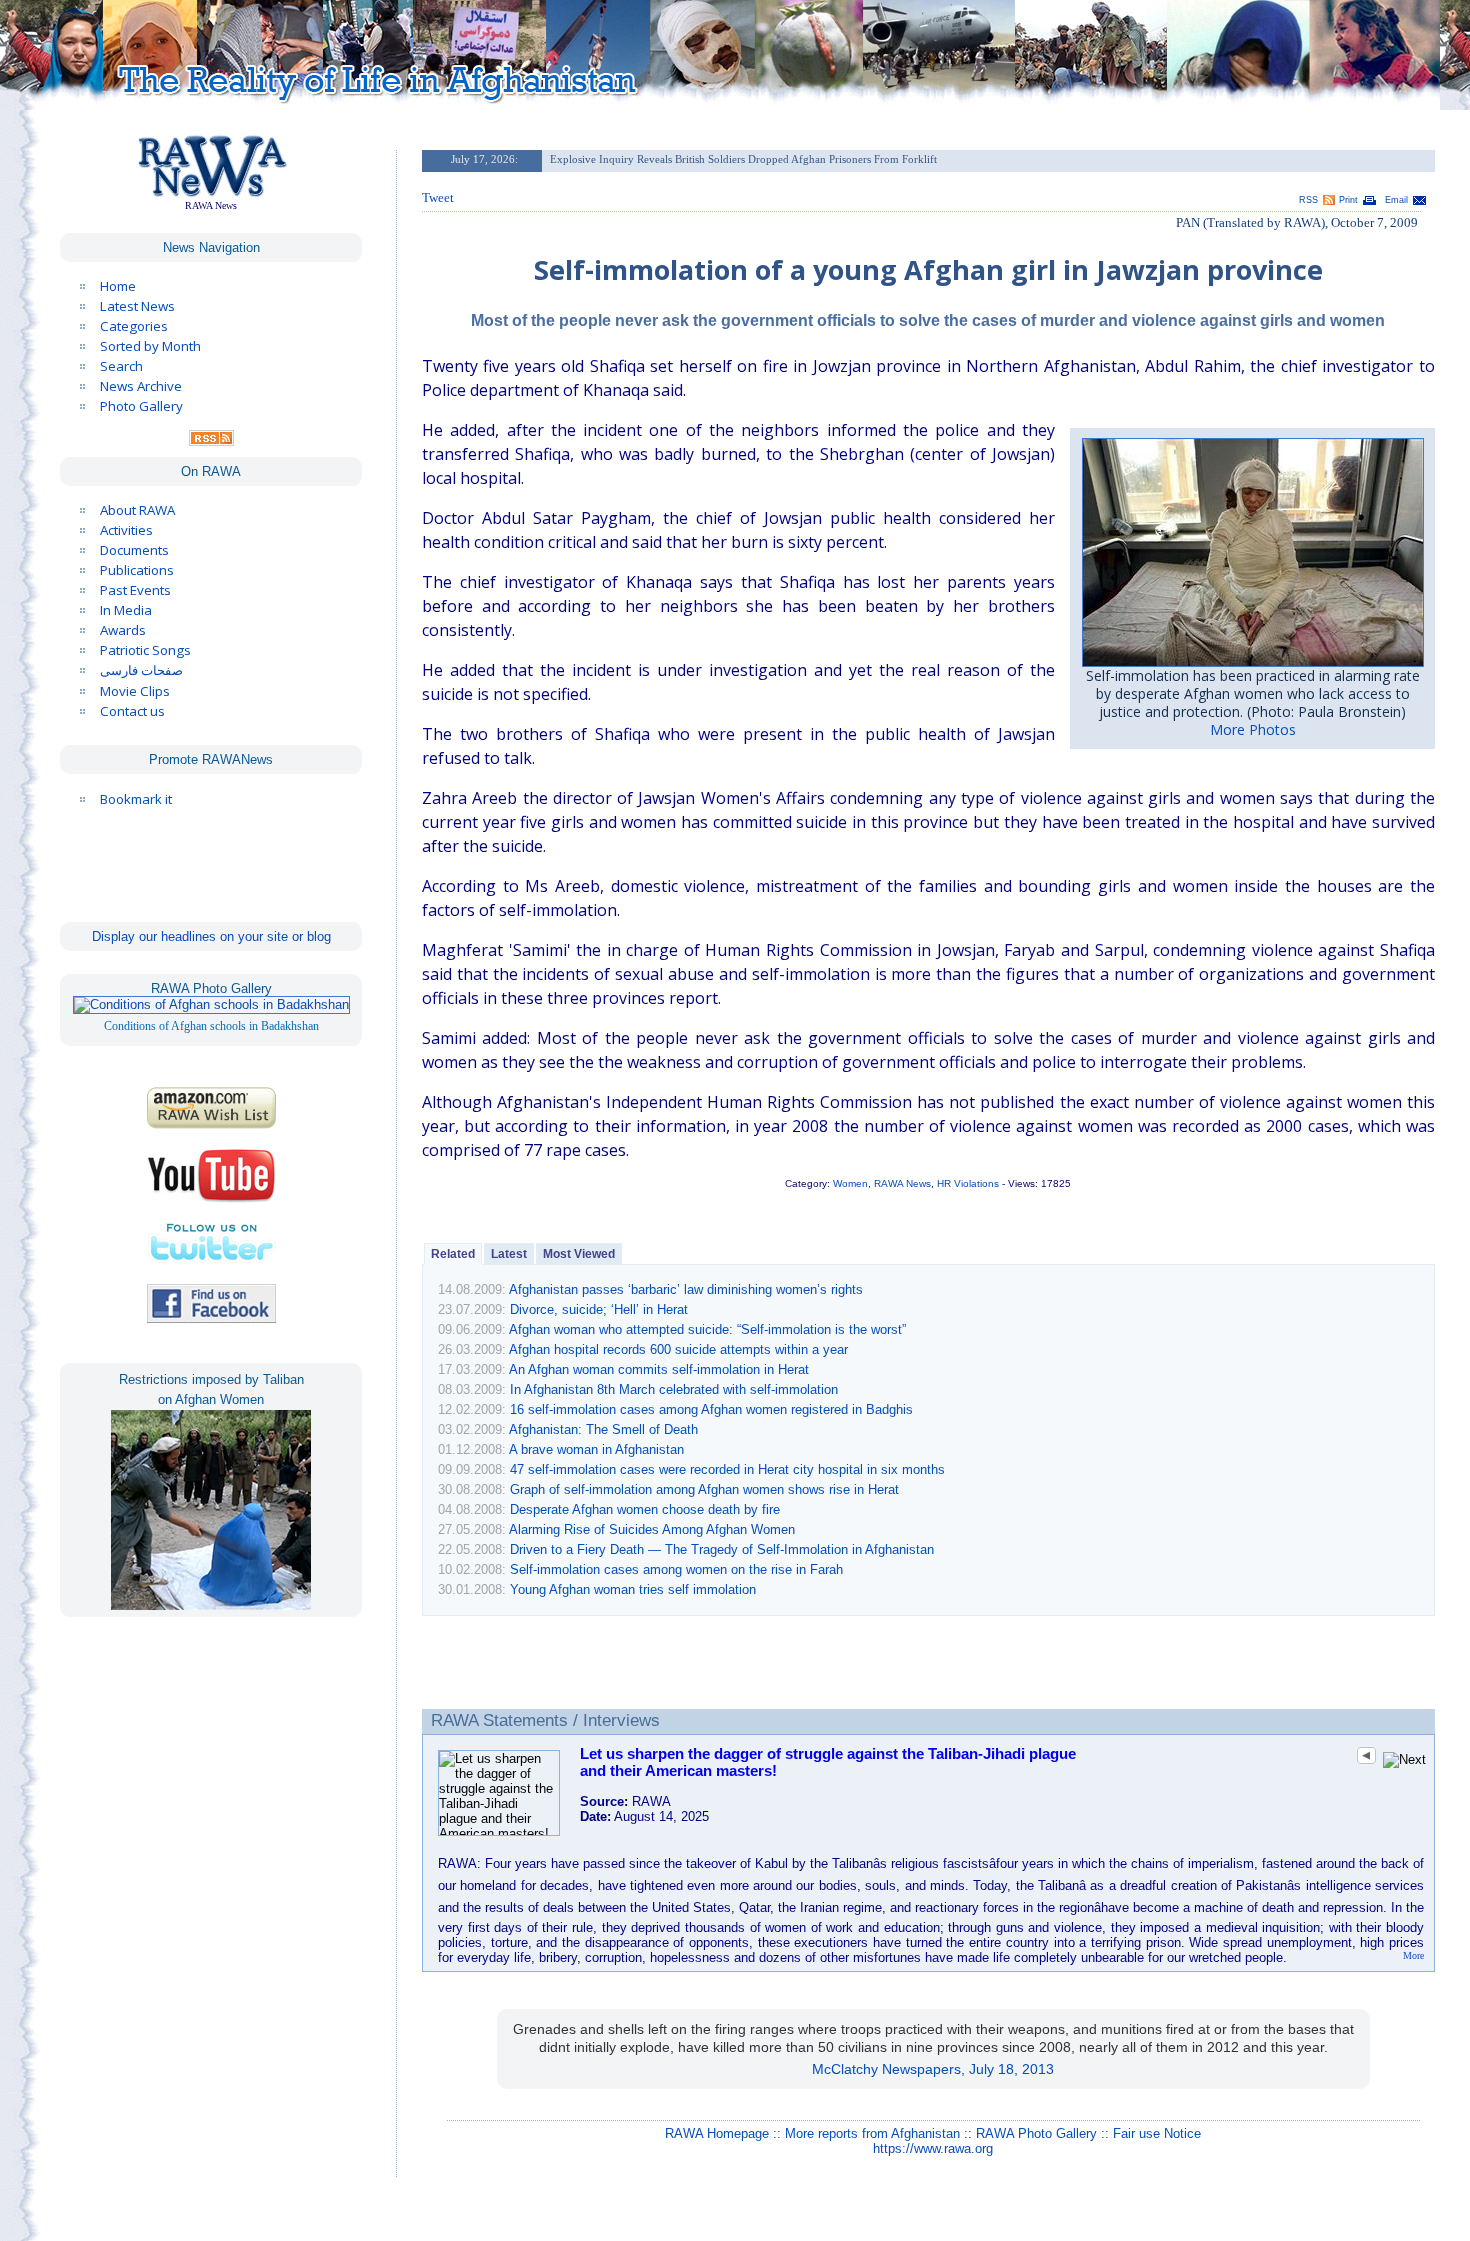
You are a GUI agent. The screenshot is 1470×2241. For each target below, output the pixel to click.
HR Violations (968, 1183)
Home (118, 286)
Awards (123, 630)
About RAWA (137, 510)
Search (121, 366)
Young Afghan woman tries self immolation (633, 1589)
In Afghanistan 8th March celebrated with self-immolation (674, 1389)
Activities (126, 530)
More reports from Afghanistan (872, 2133)
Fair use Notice (1157, 2133)
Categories (134, 326)
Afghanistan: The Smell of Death (603, 1429)
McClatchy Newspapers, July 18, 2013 (933, 2069)
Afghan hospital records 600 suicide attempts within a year (678, 1349)
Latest (509, 1254)
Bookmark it (136, 799)
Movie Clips (135, 691)
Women (850, 1183)
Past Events (135, 590)
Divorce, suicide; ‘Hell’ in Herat (599, 1309)
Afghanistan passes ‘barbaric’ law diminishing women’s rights (686, 1289)
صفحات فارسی (141, 670)
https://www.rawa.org (933, 2148)
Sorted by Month (150, 346)
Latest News (137, 306)
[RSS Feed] (211, 441)
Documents (134, 550)
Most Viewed (579, 1254)
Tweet (438, 197)
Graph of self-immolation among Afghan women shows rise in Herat (704, 1489)
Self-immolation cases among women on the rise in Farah (676, 1569)
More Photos (1253, 729)
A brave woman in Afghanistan (596, 1449)
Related (453, 1254)
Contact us (132, 711)
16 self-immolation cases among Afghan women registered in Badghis (711, 1409)
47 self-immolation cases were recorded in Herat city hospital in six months (727, 1469)
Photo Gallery (141, 406)
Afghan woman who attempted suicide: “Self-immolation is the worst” (707, 1329)
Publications (137, 570)
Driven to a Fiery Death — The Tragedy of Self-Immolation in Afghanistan (722, 1549)
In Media (126, 610)
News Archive (141, 386)
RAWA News (902, 1183)
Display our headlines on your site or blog (211, 936)
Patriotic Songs (145, 650)
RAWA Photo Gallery (1036, 2133)
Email (1396, 200)
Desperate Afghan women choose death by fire (645, 1509)
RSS (1308, 200)
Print (1348, 200)
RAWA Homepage (717, 2133)
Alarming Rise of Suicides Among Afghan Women (652, 1529)
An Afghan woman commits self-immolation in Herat (659, 1369)
